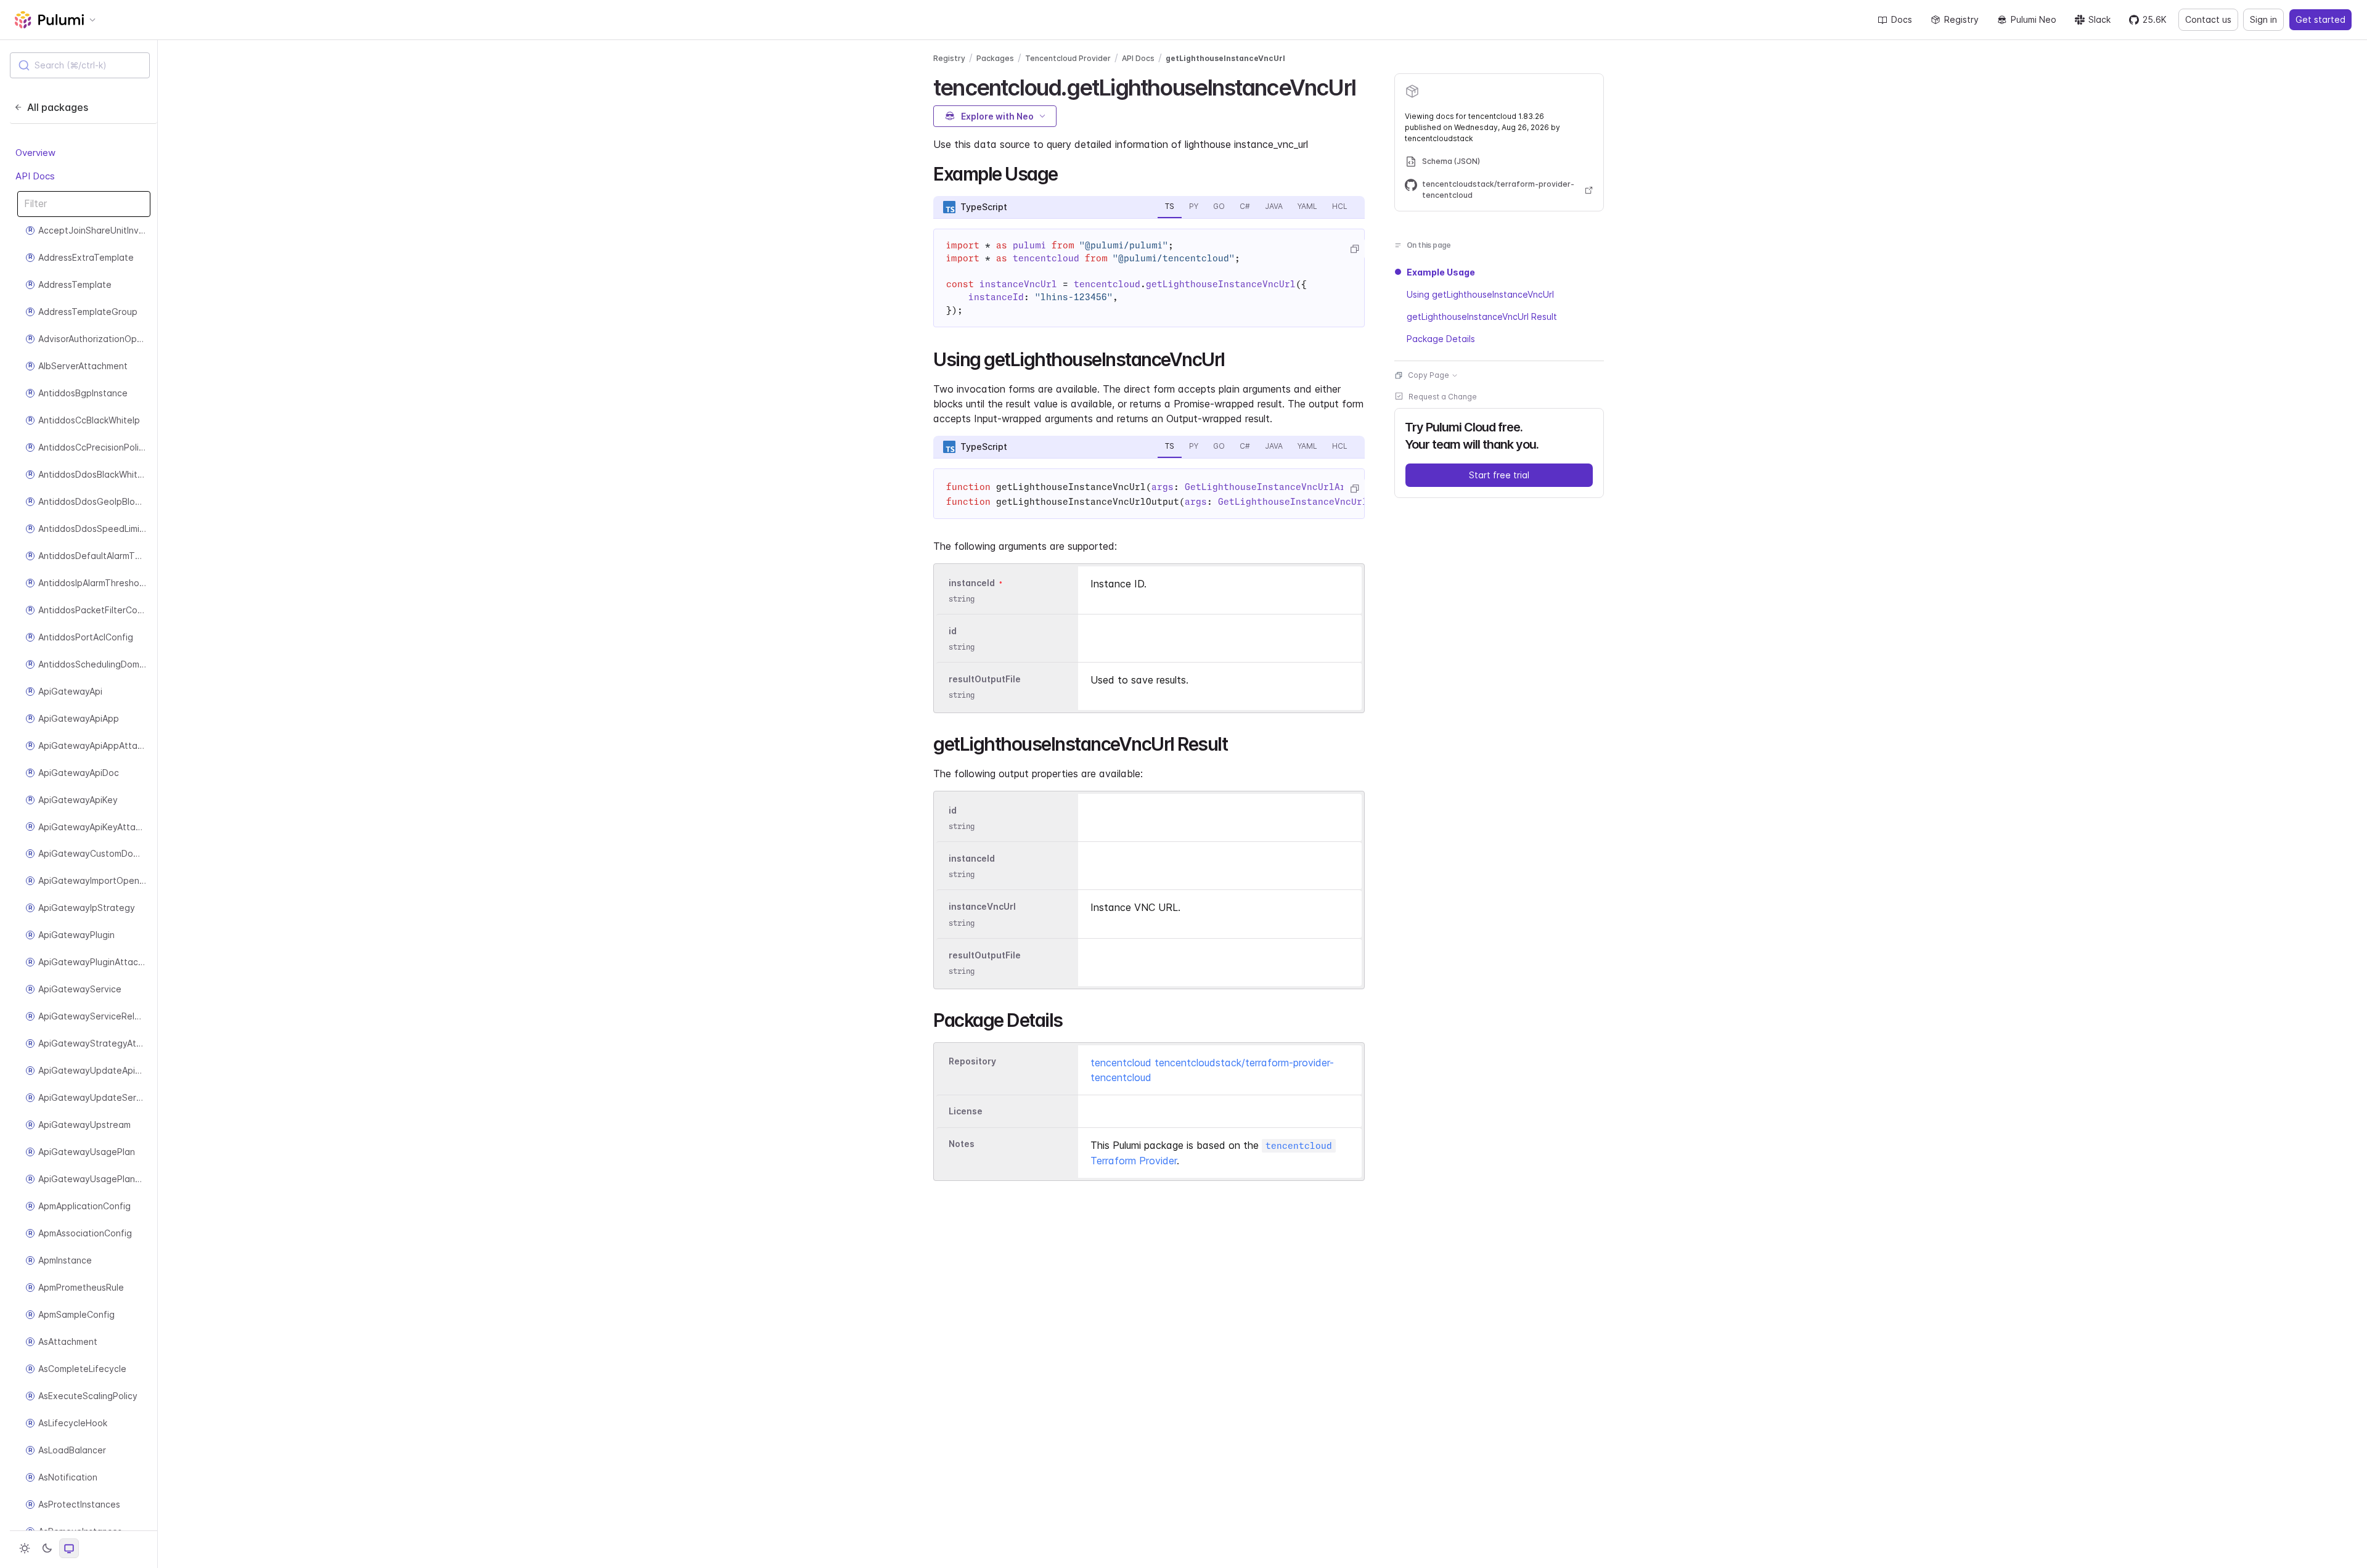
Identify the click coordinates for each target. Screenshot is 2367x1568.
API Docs (35, 176)
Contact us (2208, 19)
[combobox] (80, 65)
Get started (2320, 19)
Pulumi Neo (2034, 19)
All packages (58, 107)
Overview (35, 153)
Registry (1961, 19)
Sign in (2263, 19)
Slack (2099, 19)
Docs (1902, 19)
